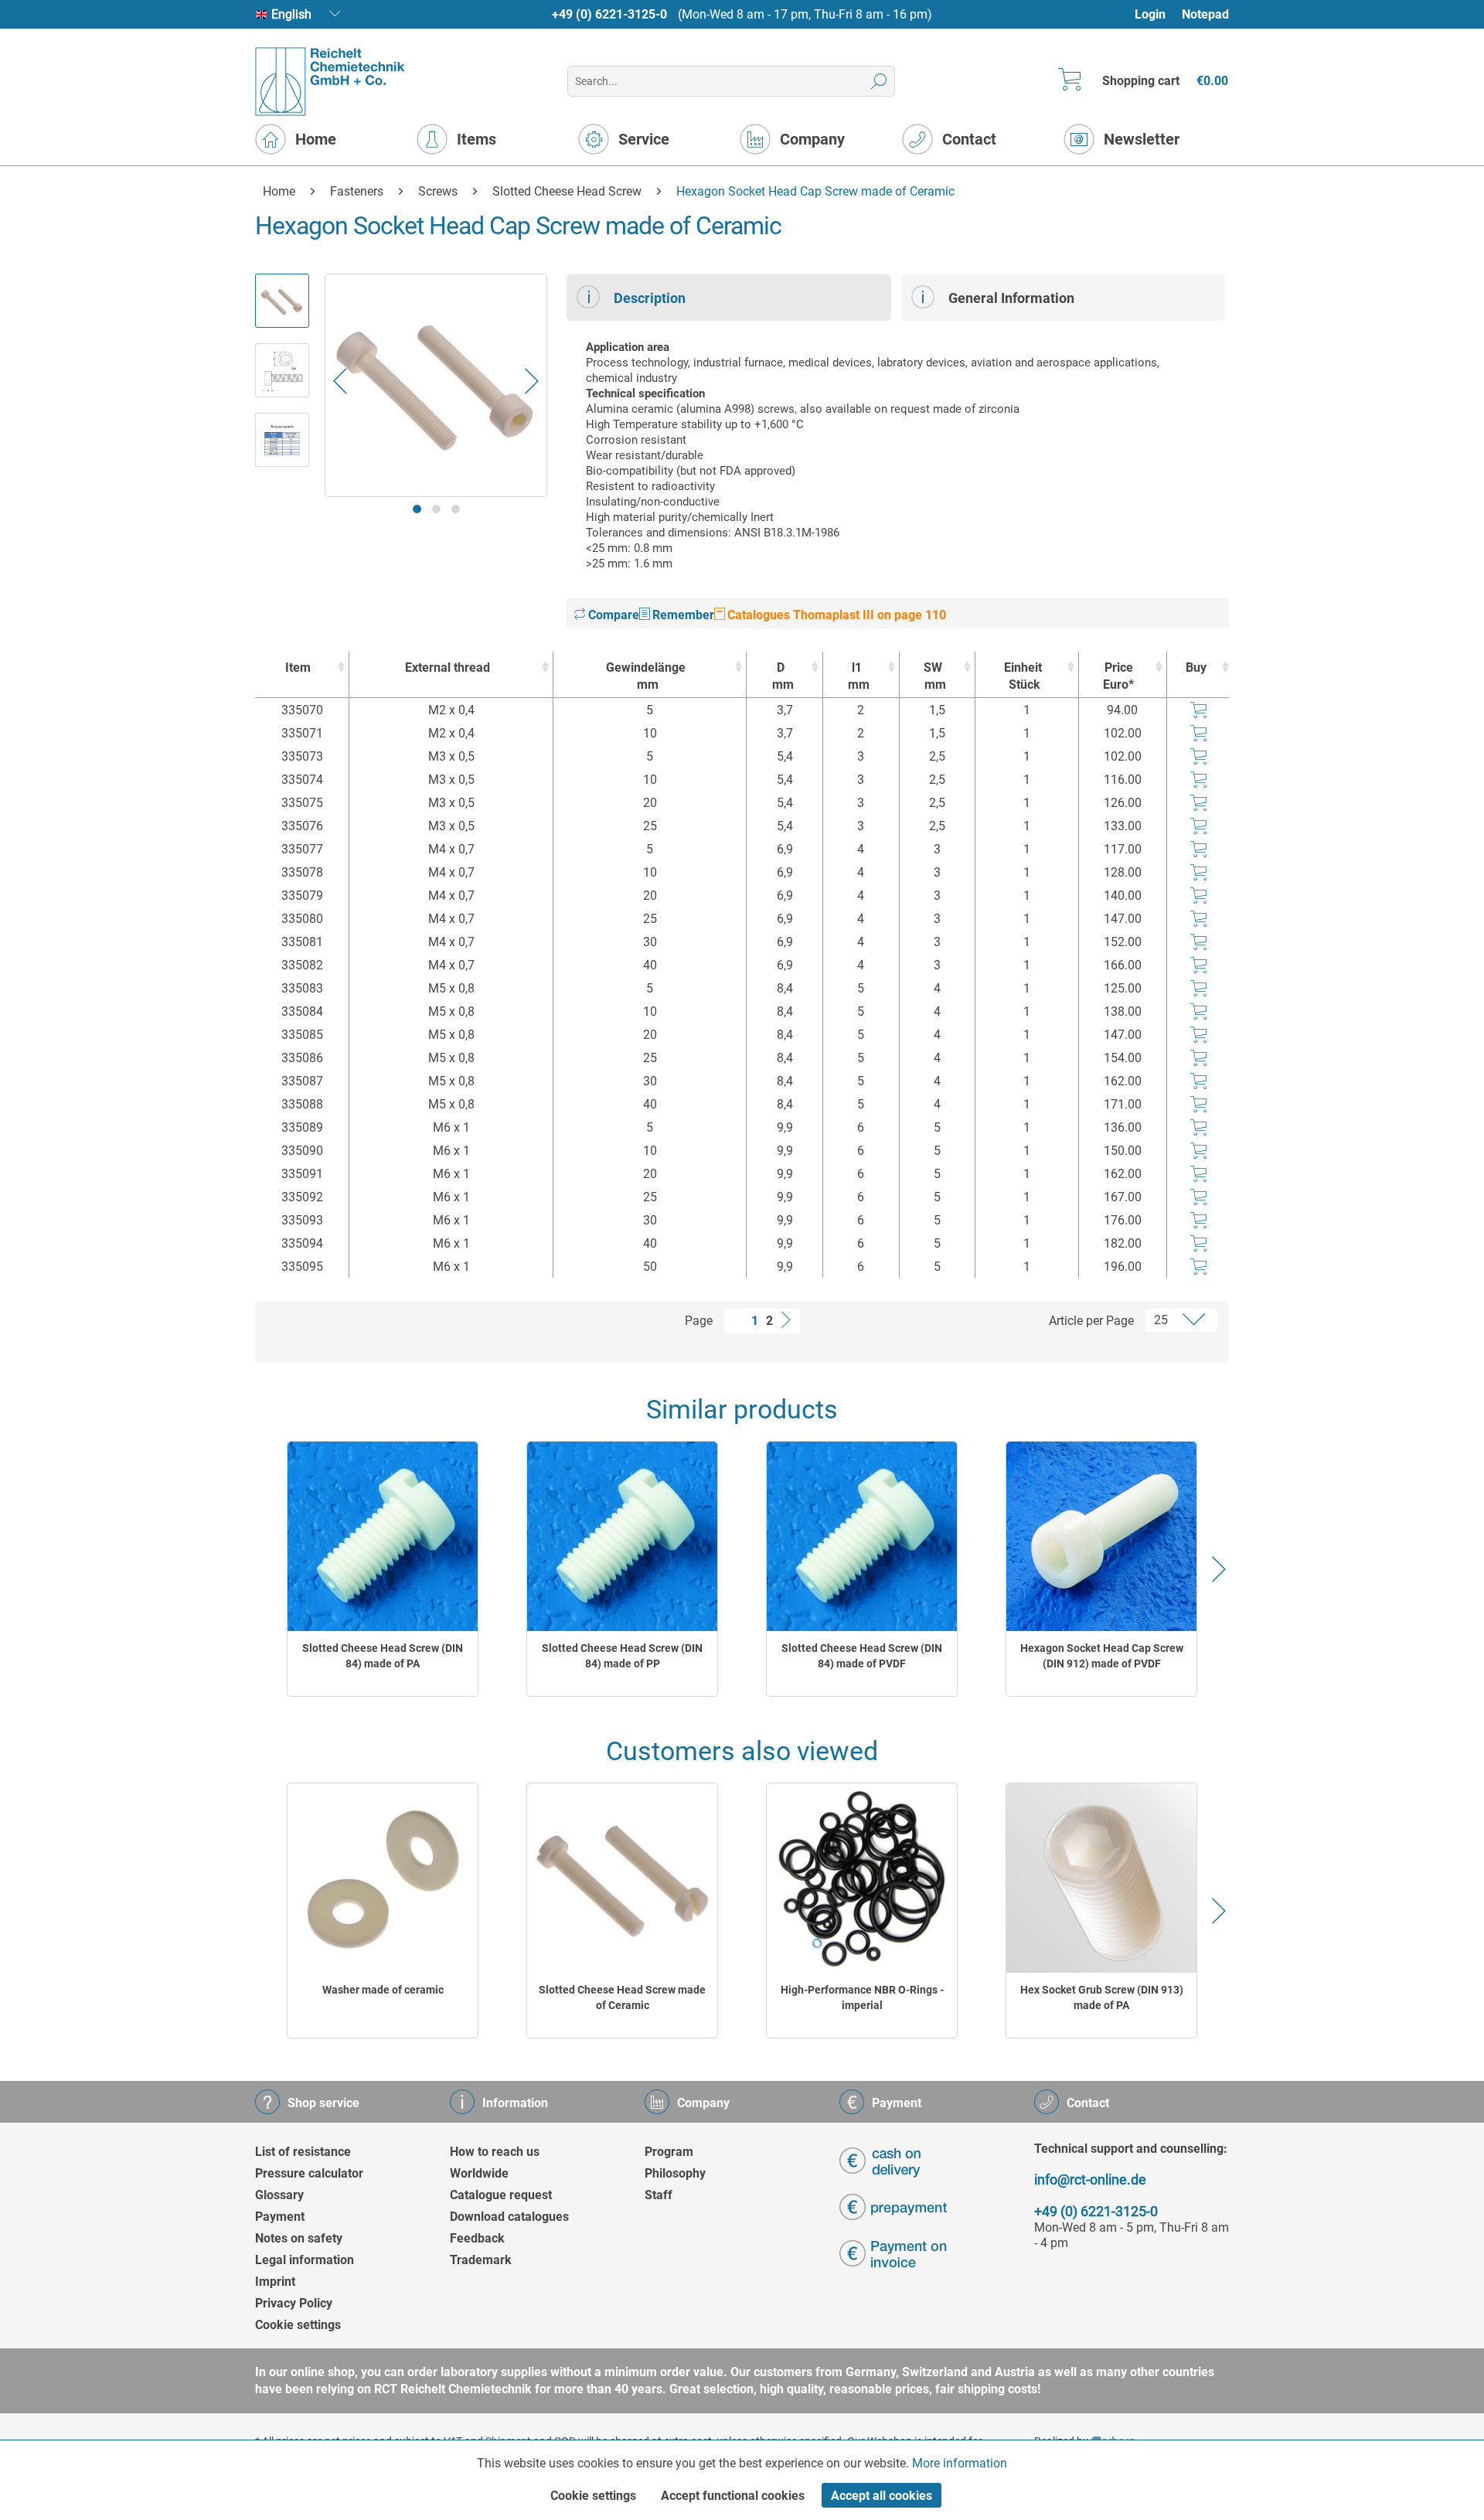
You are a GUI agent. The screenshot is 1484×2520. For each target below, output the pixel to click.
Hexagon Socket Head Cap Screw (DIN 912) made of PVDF (1102, 1656)
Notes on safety (299, 2238)
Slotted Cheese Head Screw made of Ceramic (622, 1997)
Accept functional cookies (733, 2496)
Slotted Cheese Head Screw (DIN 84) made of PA (383, 1656)
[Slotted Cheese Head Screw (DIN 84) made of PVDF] (862, 1536)
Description (650, 298)
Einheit (1023, 676)
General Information (1011, 298)
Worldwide (479, 2173)
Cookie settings (298, 2325)
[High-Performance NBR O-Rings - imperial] (862, 1878)
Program (669, 2152)
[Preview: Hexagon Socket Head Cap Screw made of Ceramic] (282, 301)
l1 (859, 676)
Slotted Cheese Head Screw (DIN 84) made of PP (622, 1656)
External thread (448, 667)
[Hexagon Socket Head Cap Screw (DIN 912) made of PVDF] (1101, 1536)
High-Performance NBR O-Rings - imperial (862, 1997)
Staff (659, 2195)
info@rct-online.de (1090, 2179)
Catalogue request (501, 2195)
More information (960, 2463)
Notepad (1205, 14)
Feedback (477, 2238)
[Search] (879, 81)
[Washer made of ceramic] (383, 1878)
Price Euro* (1118, 676)
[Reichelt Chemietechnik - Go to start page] (330, 82)
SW (935, 676)
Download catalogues (509, 2217)
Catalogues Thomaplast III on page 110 (835, 615)
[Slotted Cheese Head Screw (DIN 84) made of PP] (622, 1536)
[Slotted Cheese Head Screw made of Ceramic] (622, 1878)
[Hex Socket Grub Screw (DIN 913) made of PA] (1101, 1878)
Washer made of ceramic (383, 1990)
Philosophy (675, 2173)
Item (298, 667)
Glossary (279, 2195)
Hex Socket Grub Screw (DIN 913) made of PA (1102, 1997)
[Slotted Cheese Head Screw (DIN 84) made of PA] (383, 1536)
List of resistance (303, 2152)
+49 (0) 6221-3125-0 (609, 14)
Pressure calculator (309, 2173)
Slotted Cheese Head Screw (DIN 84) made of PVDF (862, 1656)
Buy (1196, 667)
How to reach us (495, 2152)
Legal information (305, 2260)
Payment (280, 2217)
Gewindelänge (646, 676)
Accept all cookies (882, 2496)
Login (1150, 14)
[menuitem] (1157, 14)
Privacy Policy (294, 2303)
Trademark (481, 2260)
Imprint (275, 2282)
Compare (612, 615)
